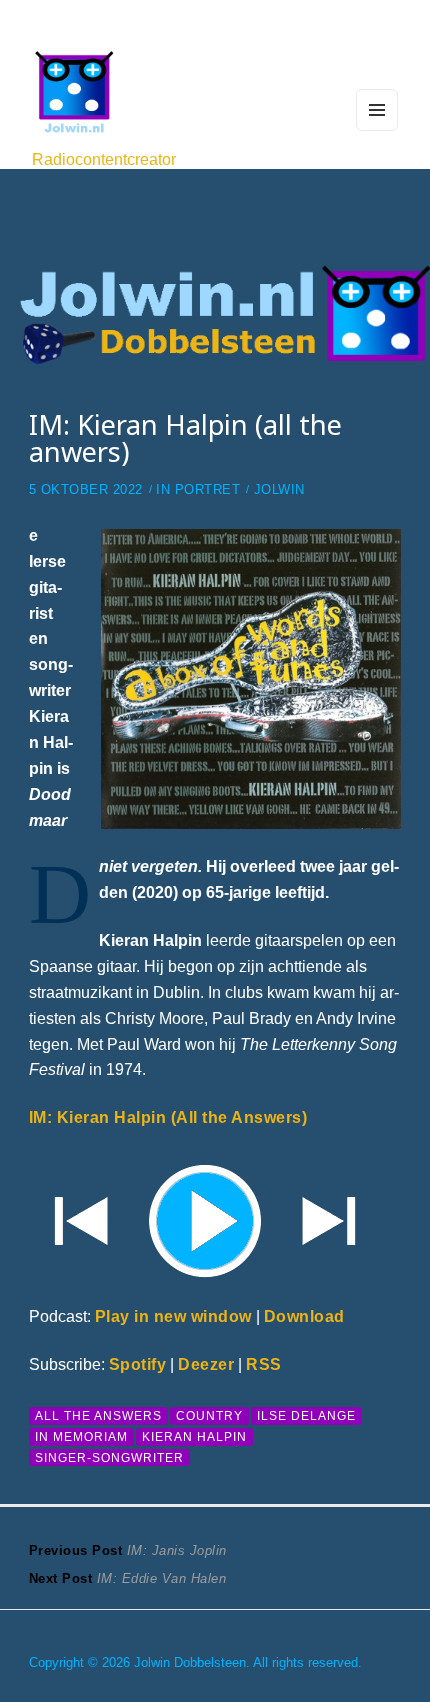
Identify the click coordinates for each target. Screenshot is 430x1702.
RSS (264, 1364)
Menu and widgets (377, 130)
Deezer (206, 1364)
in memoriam (81, 1436)
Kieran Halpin (194, 1436)
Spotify (138, 1364)
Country (209, 1415)
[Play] (215, 1218)
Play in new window (173, 1316)
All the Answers (98, 1415)
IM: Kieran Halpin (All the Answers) (168, 1117)
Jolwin (279, 490)
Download (304, 1316)
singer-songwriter (109, 1457)
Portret (208, 490)
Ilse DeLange (306, 1415)
